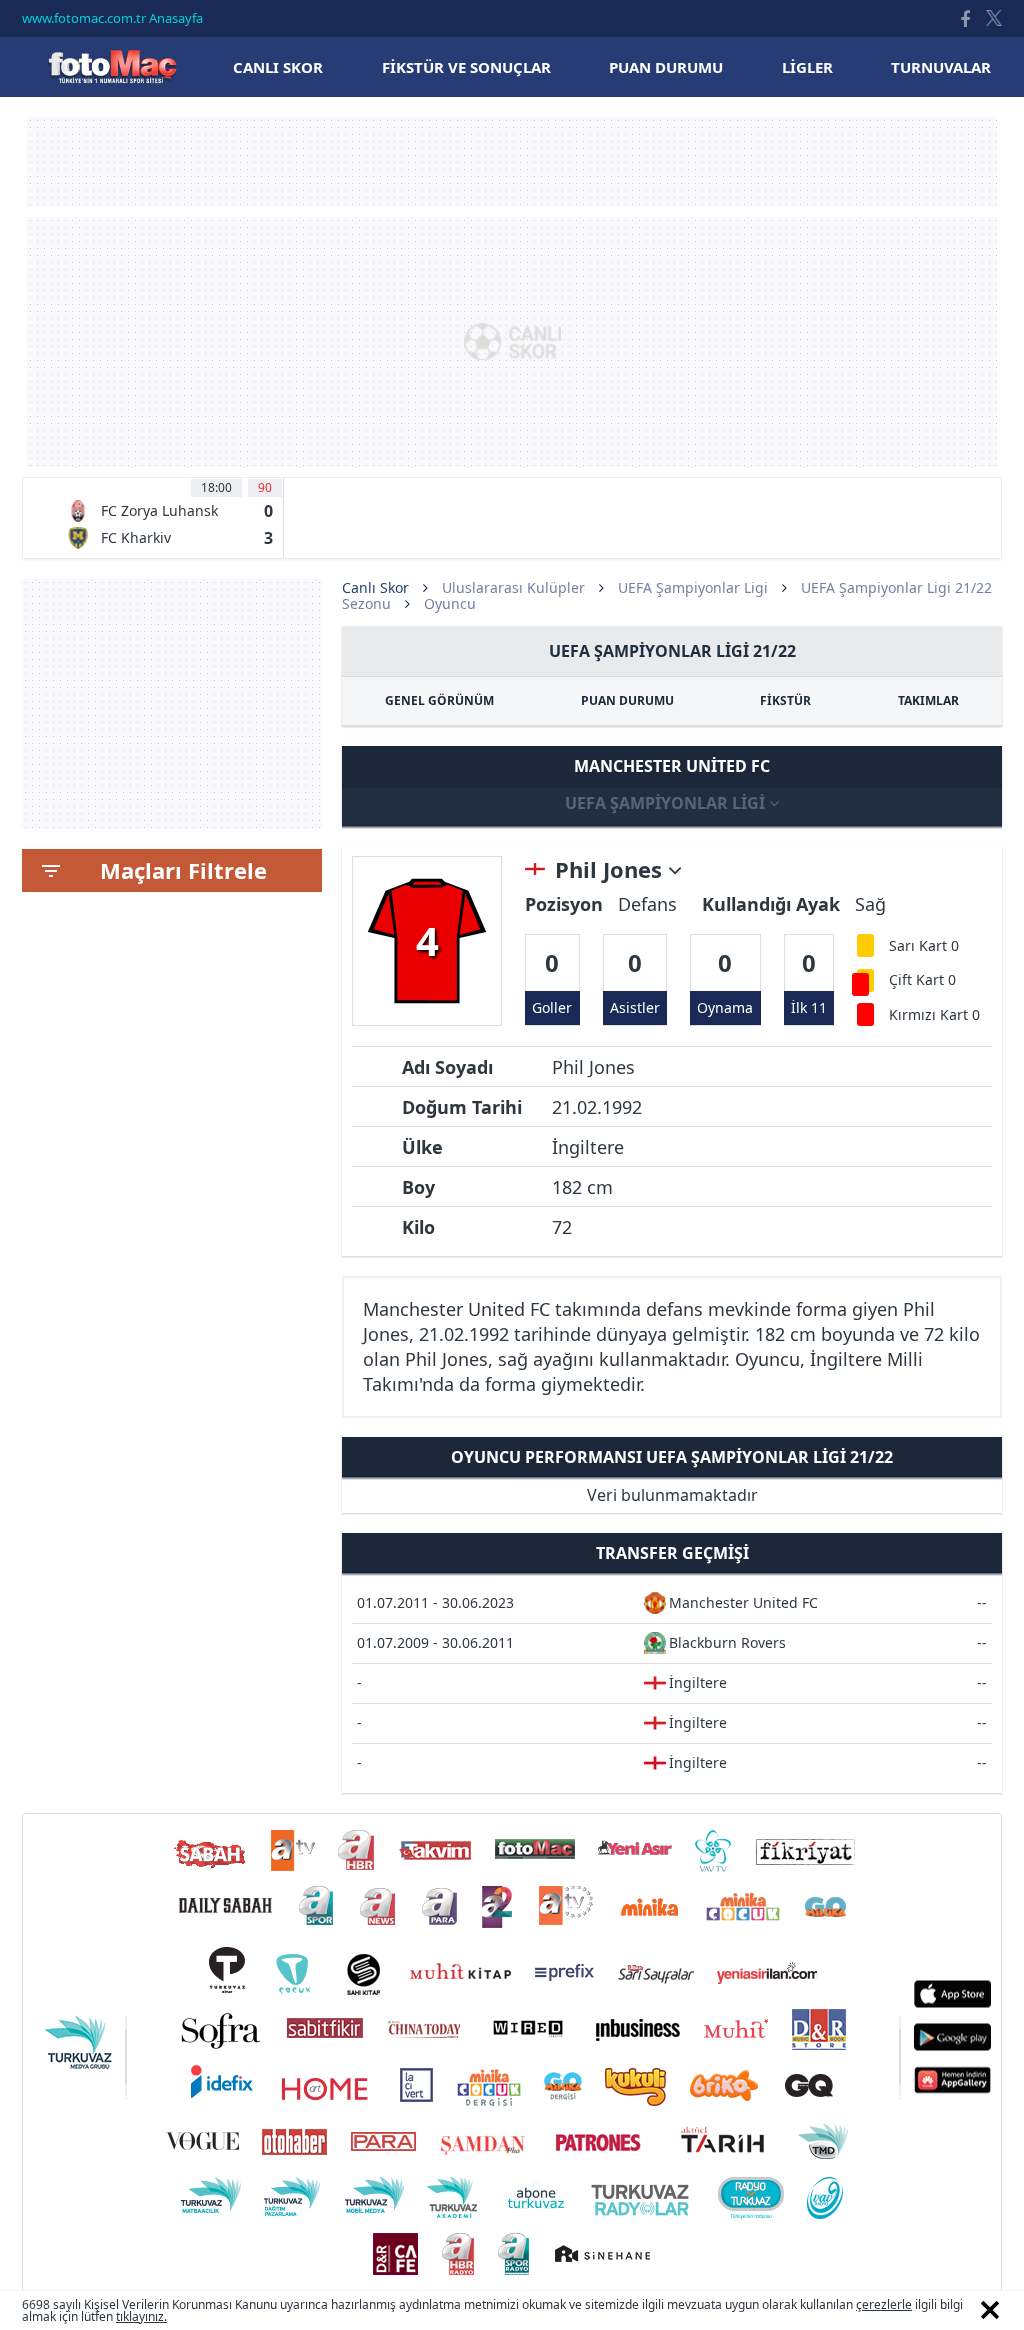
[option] (169, 518)
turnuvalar (941, 67)
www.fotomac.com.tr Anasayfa (112, 18)
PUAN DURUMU (627, 700)
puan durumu (666, 67)
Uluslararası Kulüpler (513, 587)
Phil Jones (611, 870)
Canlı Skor (112, 66)
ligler (807, 67)
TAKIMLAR (928, 700)
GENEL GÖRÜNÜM (439, 700)
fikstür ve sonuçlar (466, 67)
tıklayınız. (141, 2316)
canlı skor (278, 67)
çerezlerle (884, 2304)
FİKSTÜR (785, 700)
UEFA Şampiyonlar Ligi (693, 587)
